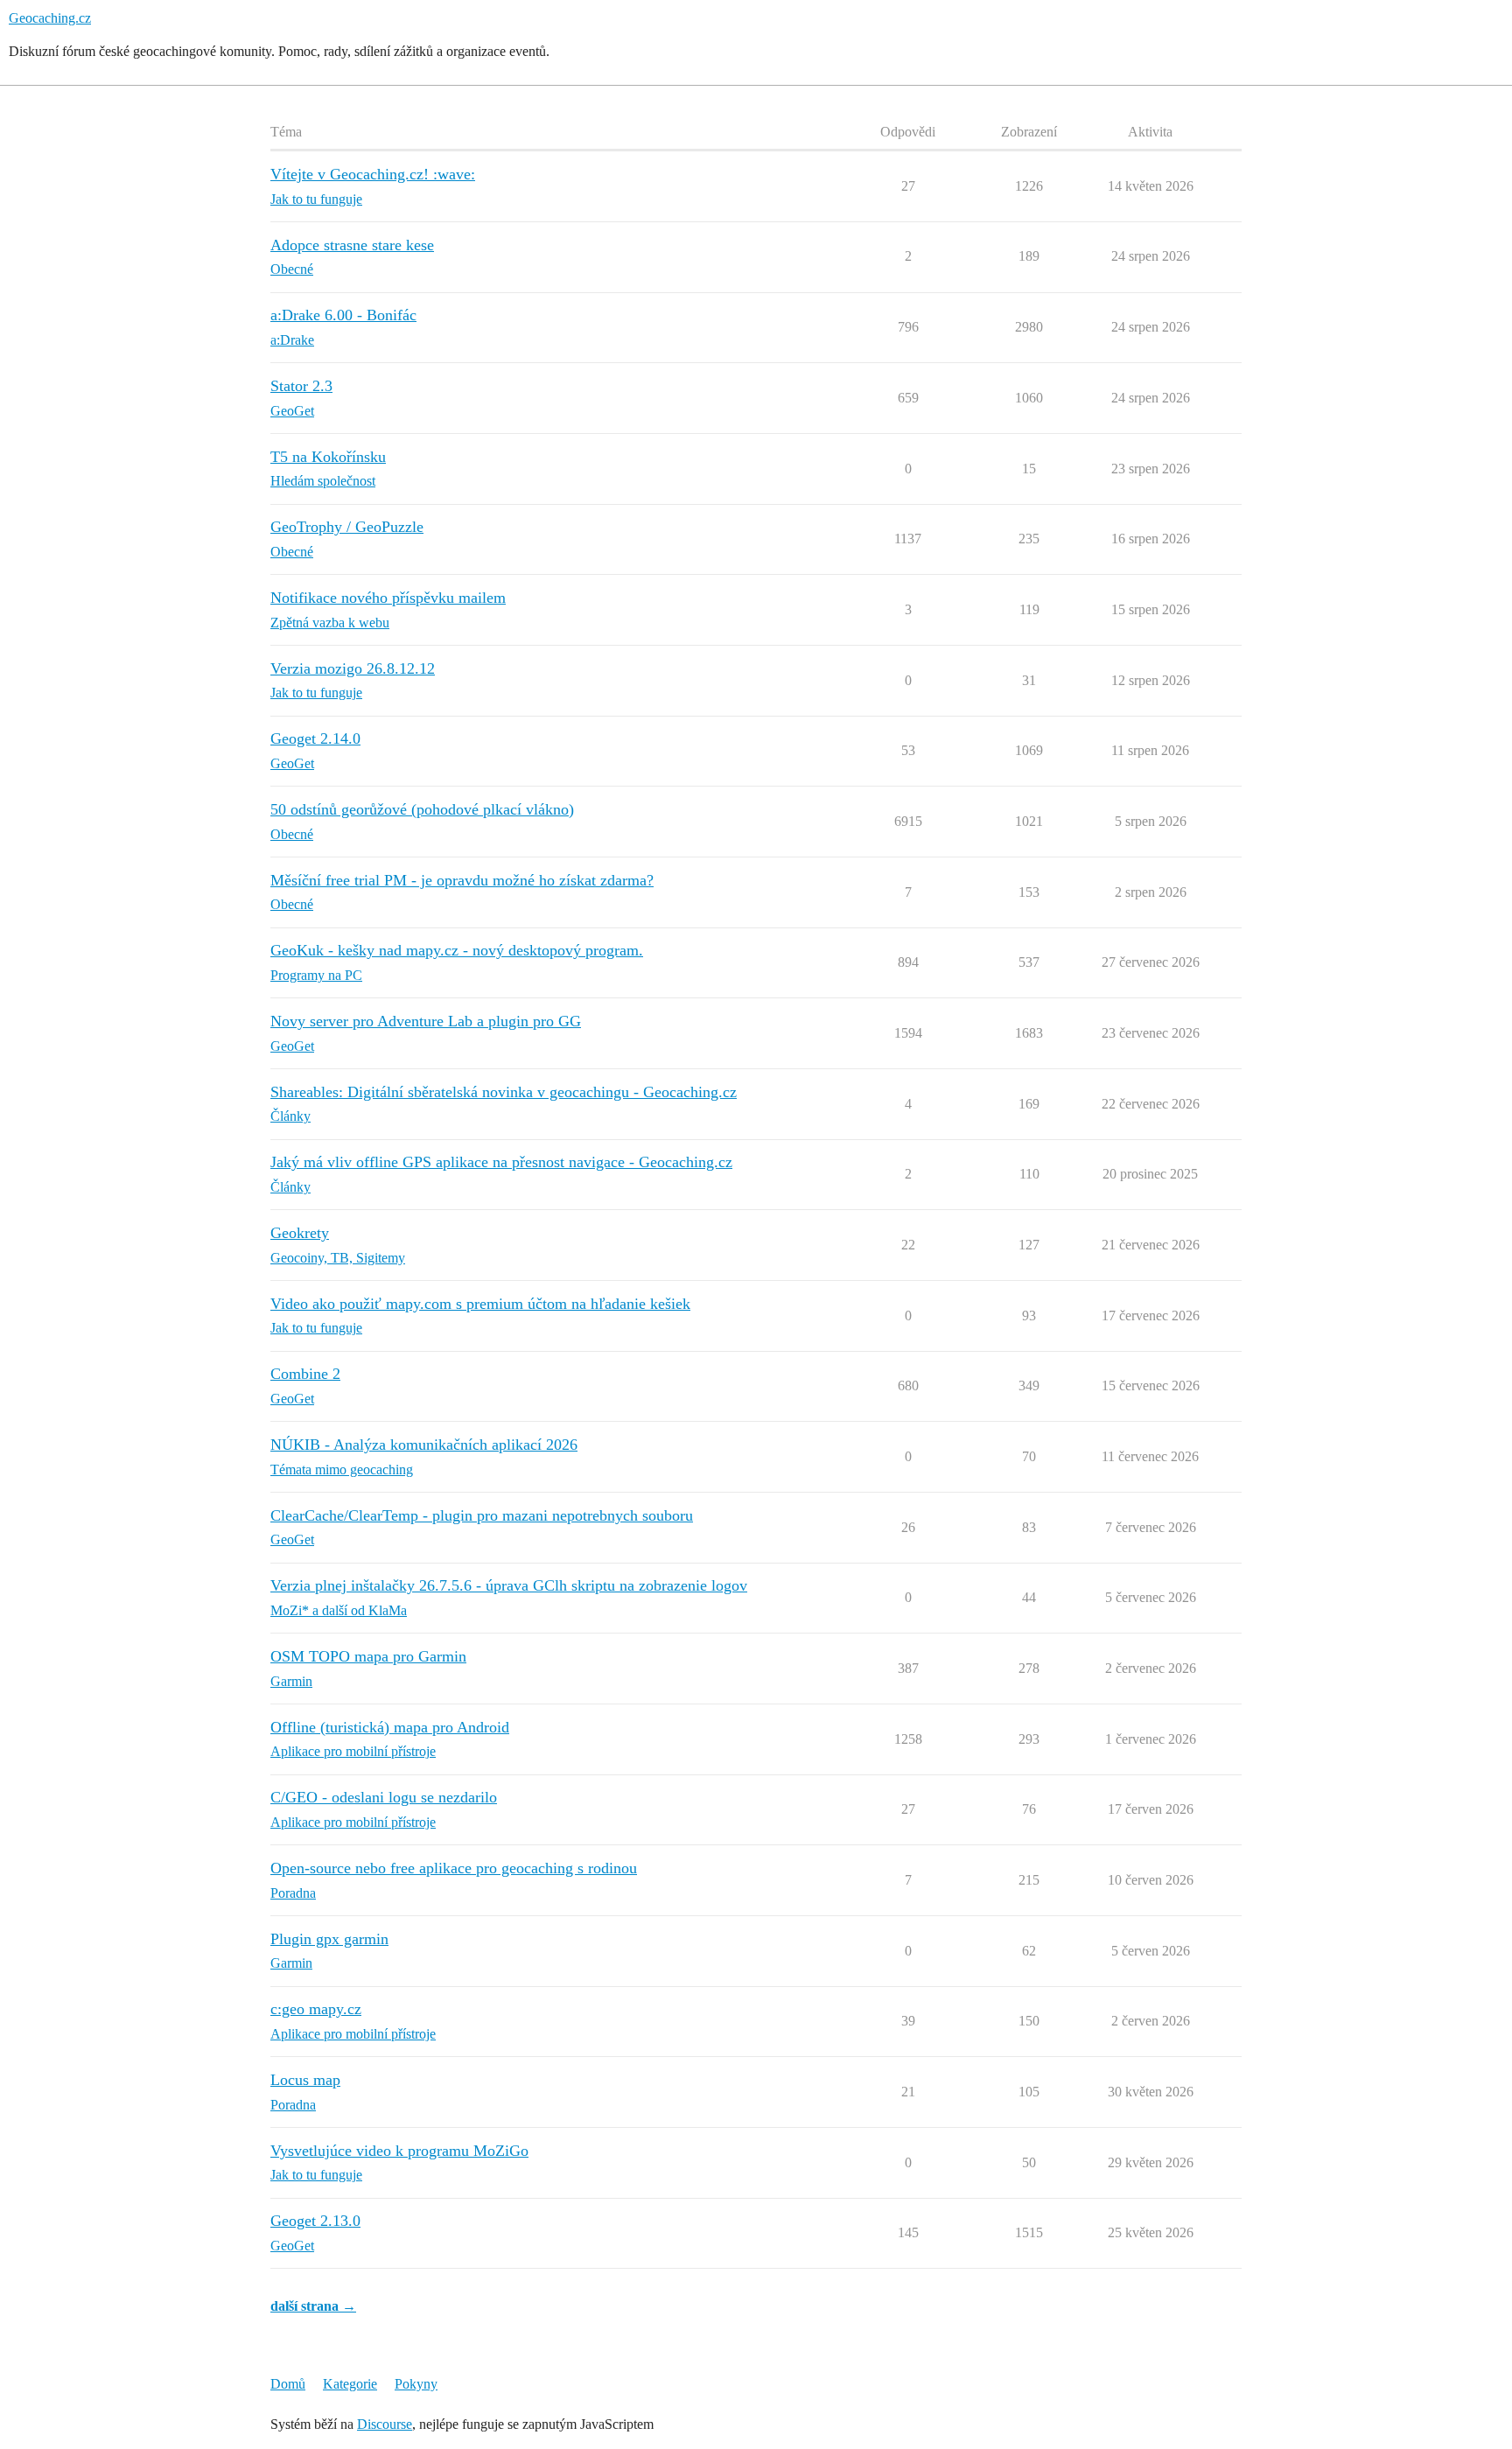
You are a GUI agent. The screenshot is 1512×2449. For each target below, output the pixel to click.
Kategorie (350, 2384)
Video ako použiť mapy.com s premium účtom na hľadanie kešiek (480, 1304)
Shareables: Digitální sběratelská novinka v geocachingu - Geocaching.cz (504, 1092)
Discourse (385, 2424)
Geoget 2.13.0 (315, 2221)
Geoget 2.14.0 (315, 738)
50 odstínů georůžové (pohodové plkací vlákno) (422, 809)
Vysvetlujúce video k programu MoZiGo (399, 2151)
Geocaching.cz (50, 18)
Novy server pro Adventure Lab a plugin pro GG (426, 1021)
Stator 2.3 (301, 386)
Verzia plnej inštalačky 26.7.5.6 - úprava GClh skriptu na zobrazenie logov (509, 1585)
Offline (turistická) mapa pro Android (390, 1727)
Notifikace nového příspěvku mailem (388, 598)
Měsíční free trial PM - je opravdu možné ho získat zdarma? (462, 880)
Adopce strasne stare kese (352, 245)
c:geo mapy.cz (316, 2009)
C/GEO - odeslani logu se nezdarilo (384, 1797)
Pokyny (416, 2384)
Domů (288, 2384)
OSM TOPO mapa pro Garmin (368, 1656)
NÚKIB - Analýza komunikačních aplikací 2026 (424, 1445)
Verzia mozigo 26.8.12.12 (353, 668)
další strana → (313, 2306)
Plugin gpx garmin (329, 1939)
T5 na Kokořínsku (328, 457)
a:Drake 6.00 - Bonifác (343, 315)
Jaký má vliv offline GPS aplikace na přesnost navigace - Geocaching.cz (501, 1162)
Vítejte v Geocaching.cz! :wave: (373, 174)
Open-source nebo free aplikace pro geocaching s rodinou (454, 1868)
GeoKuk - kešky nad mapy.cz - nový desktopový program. (457, 950)
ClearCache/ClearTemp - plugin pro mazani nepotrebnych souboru (482, 1515)
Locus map (305, 2080)
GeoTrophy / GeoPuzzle (347, 527)
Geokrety (300, 1233)
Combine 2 (305, 1374)
